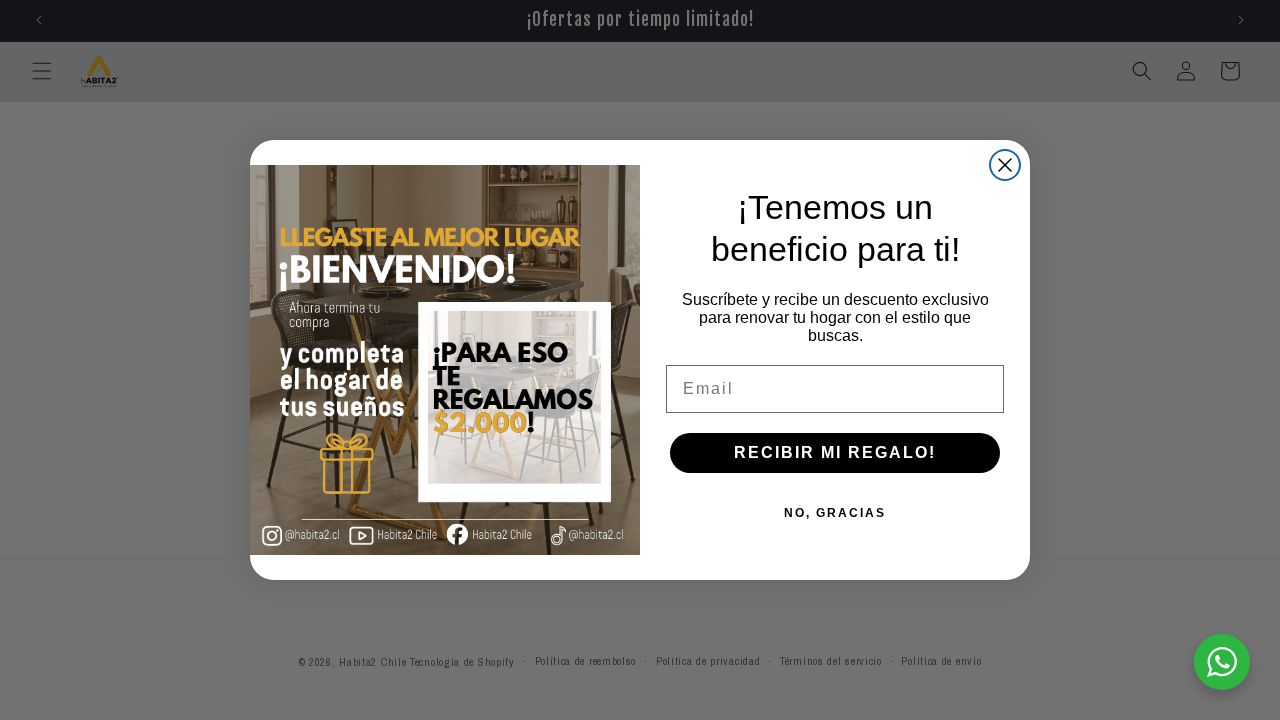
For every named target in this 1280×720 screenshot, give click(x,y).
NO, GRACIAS (835, 513)
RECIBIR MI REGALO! (835, 452)
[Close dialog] (1005, 165)
